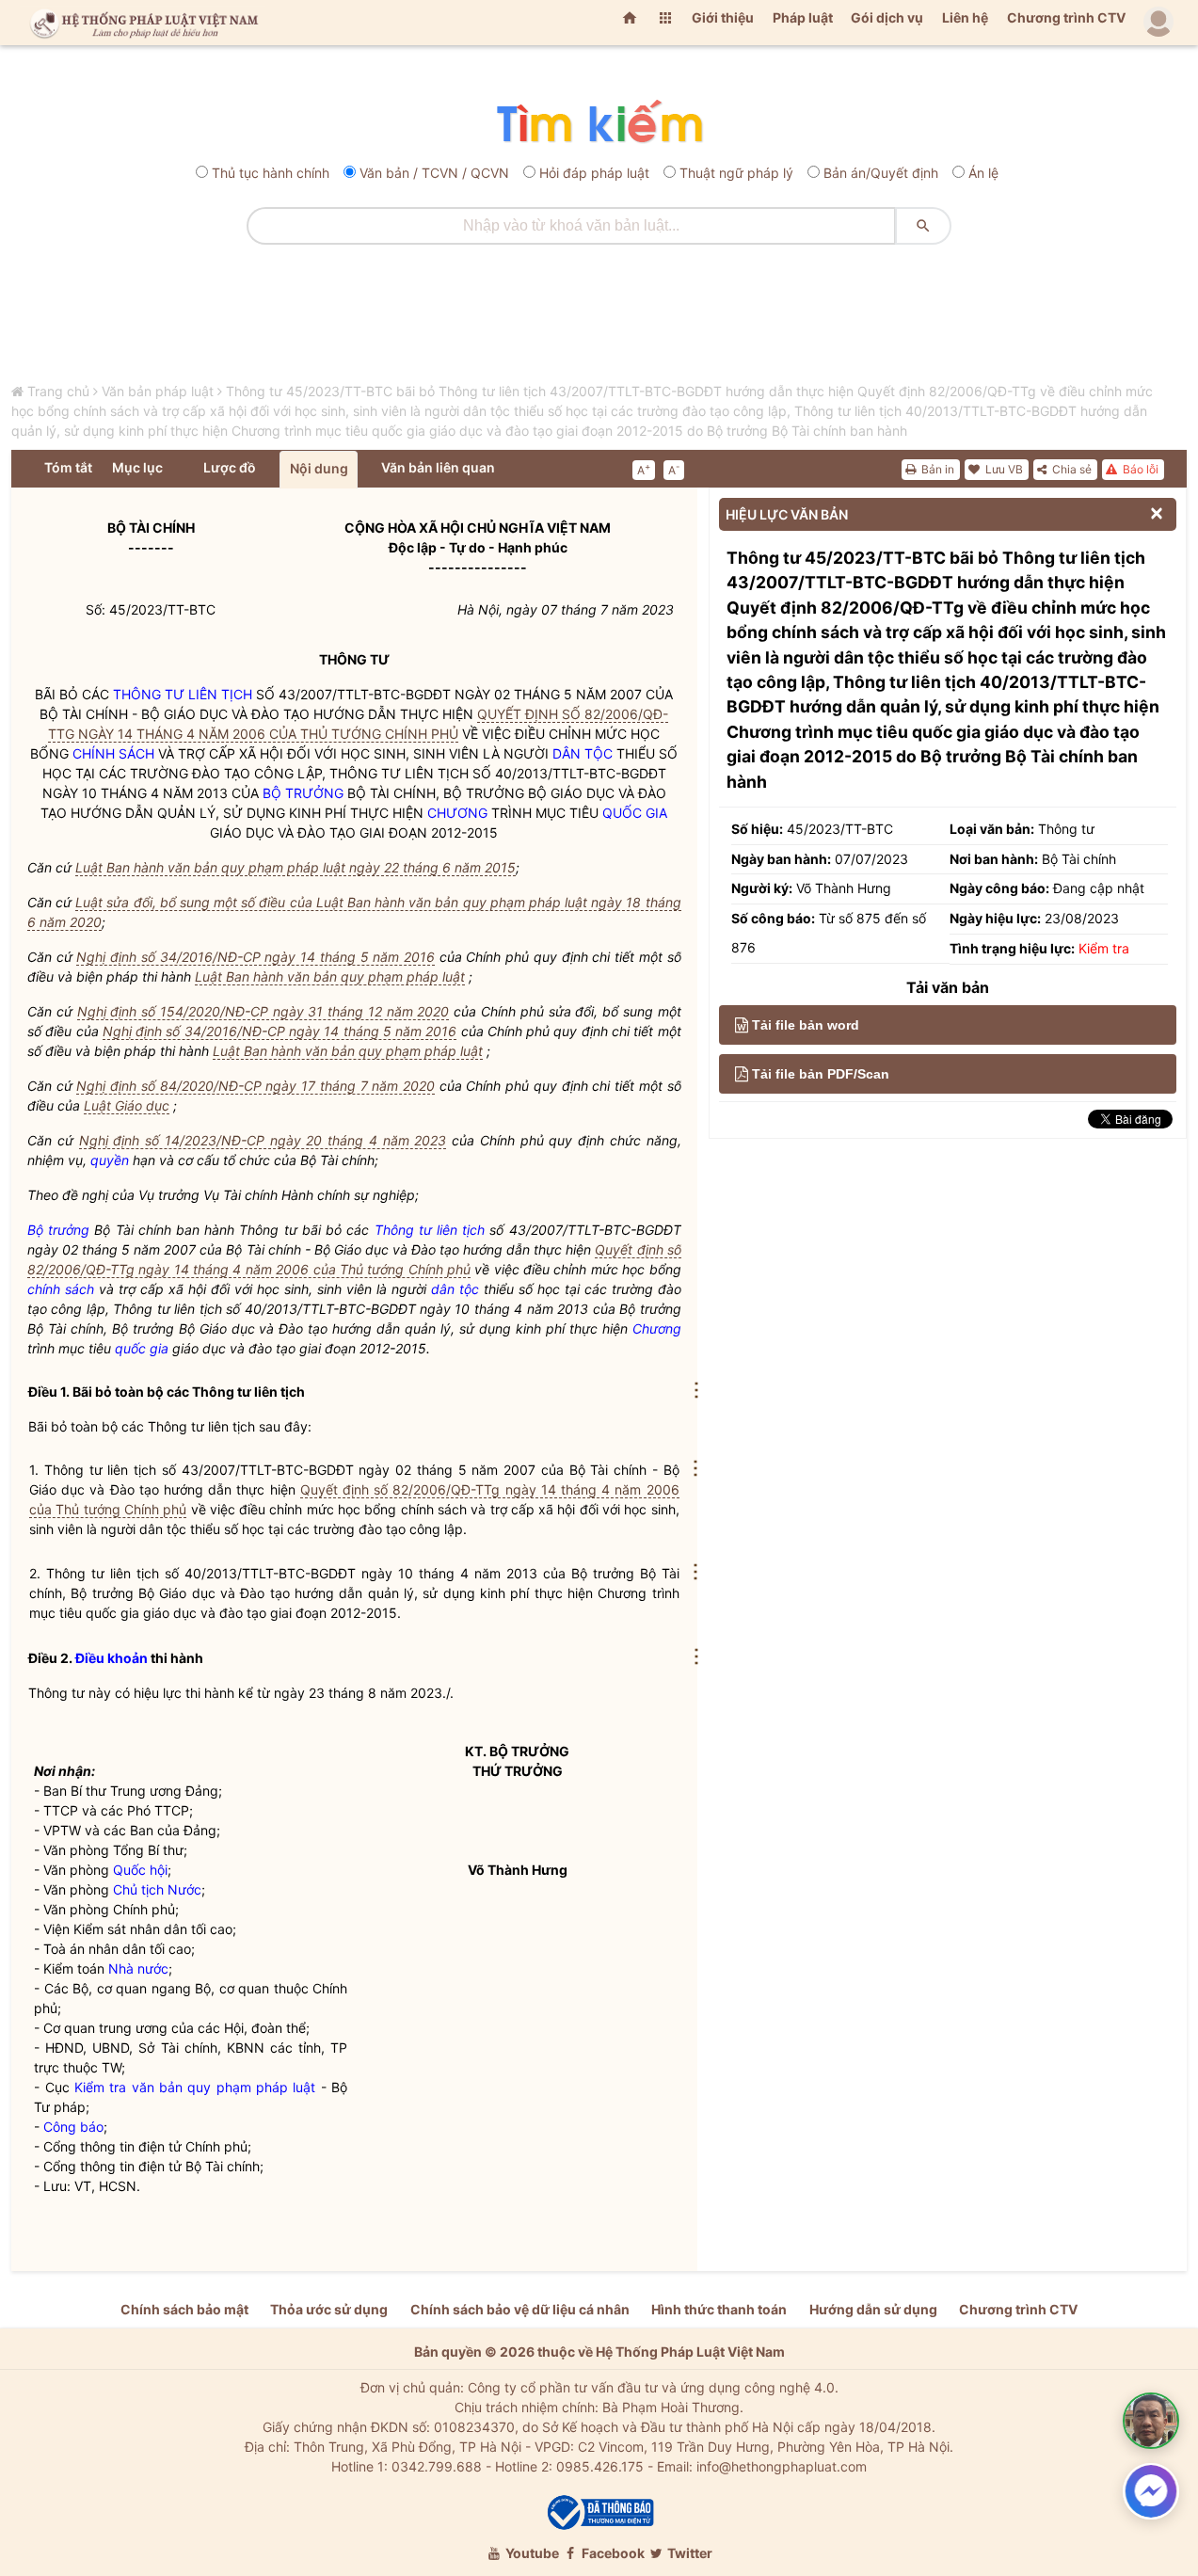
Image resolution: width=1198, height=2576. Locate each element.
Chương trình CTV (1066, 17)
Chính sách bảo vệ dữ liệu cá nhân (520, 2309)
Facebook (612, 2553)
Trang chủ (58, 391)
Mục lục (137, 467)
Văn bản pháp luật (158, 391)
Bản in (936, 469)
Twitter (688, 2553)
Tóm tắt (68, 467)
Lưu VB (1003, 469)
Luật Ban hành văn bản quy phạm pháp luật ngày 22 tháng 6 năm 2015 (296, 867)
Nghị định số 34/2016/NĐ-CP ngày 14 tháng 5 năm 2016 (256, 957)
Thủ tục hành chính (271, 173)
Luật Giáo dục (127, 1105)
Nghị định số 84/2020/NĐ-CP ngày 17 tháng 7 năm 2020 (256, 1086)
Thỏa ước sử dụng (329, 2309)
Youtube (531, 2553)
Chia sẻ (1070, 469)
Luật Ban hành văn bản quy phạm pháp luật (330, 976)
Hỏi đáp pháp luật (594, 173)
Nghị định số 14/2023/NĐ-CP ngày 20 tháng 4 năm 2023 (263, 1140)
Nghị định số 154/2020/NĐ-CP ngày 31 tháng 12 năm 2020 (264, 1011)
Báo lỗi (1139, 469)
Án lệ (983, 173)
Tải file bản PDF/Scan (821, 1074)
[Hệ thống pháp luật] (140, 23)
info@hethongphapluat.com (782, 2466)
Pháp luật (803, 17)
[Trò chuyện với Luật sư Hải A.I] (1151, 2421)
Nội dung (319, 468)
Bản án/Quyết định (881, 173)
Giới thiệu (723, 17)
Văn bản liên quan (438, 467)
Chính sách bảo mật (184, 2309)
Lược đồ (230, 467)
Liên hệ (965, 17)
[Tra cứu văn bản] (599, 123)
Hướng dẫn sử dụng (873, 2309)
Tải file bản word (806, 1025)
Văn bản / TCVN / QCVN (434, 173)
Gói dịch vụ (887, 17)
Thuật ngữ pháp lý (736, 173)
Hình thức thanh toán (719, 2309)
